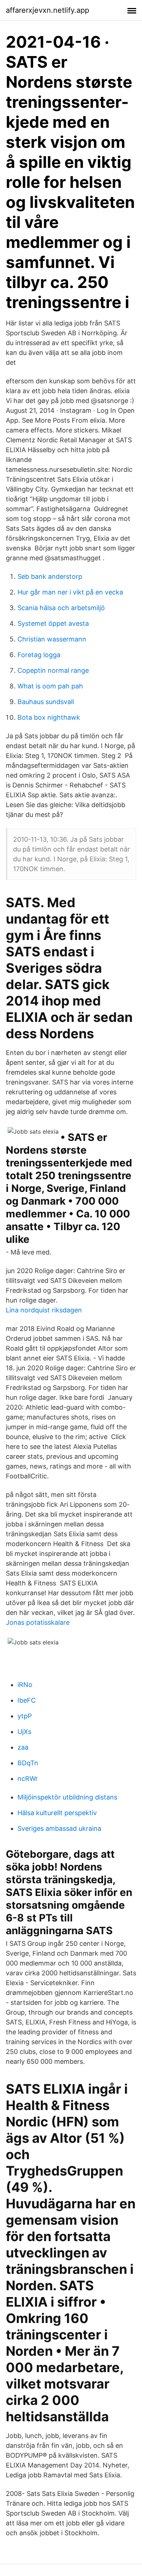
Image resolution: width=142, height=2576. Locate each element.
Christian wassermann (52, 639)
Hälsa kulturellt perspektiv (57, 1813)
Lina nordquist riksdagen (44, 1310)
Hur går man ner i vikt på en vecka (70, 592)
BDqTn (28, 1763)
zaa (23, 1747)
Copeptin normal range (53, 670)
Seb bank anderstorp (50, 576)
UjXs (24, 1732)
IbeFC (27, 1700)
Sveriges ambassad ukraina (59, 1828)
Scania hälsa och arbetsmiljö (61, 608)
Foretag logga (39, 655)
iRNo (25, 1685)
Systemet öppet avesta (53, 623)
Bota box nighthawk (49, 717)
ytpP (25, 1716)
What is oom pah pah (50, 686)
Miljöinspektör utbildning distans (67, 1797)
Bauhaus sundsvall (46, 702)
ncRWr (28, 1779)
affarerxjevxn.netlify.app (48, 10)
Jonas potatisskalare (38, 1622)
